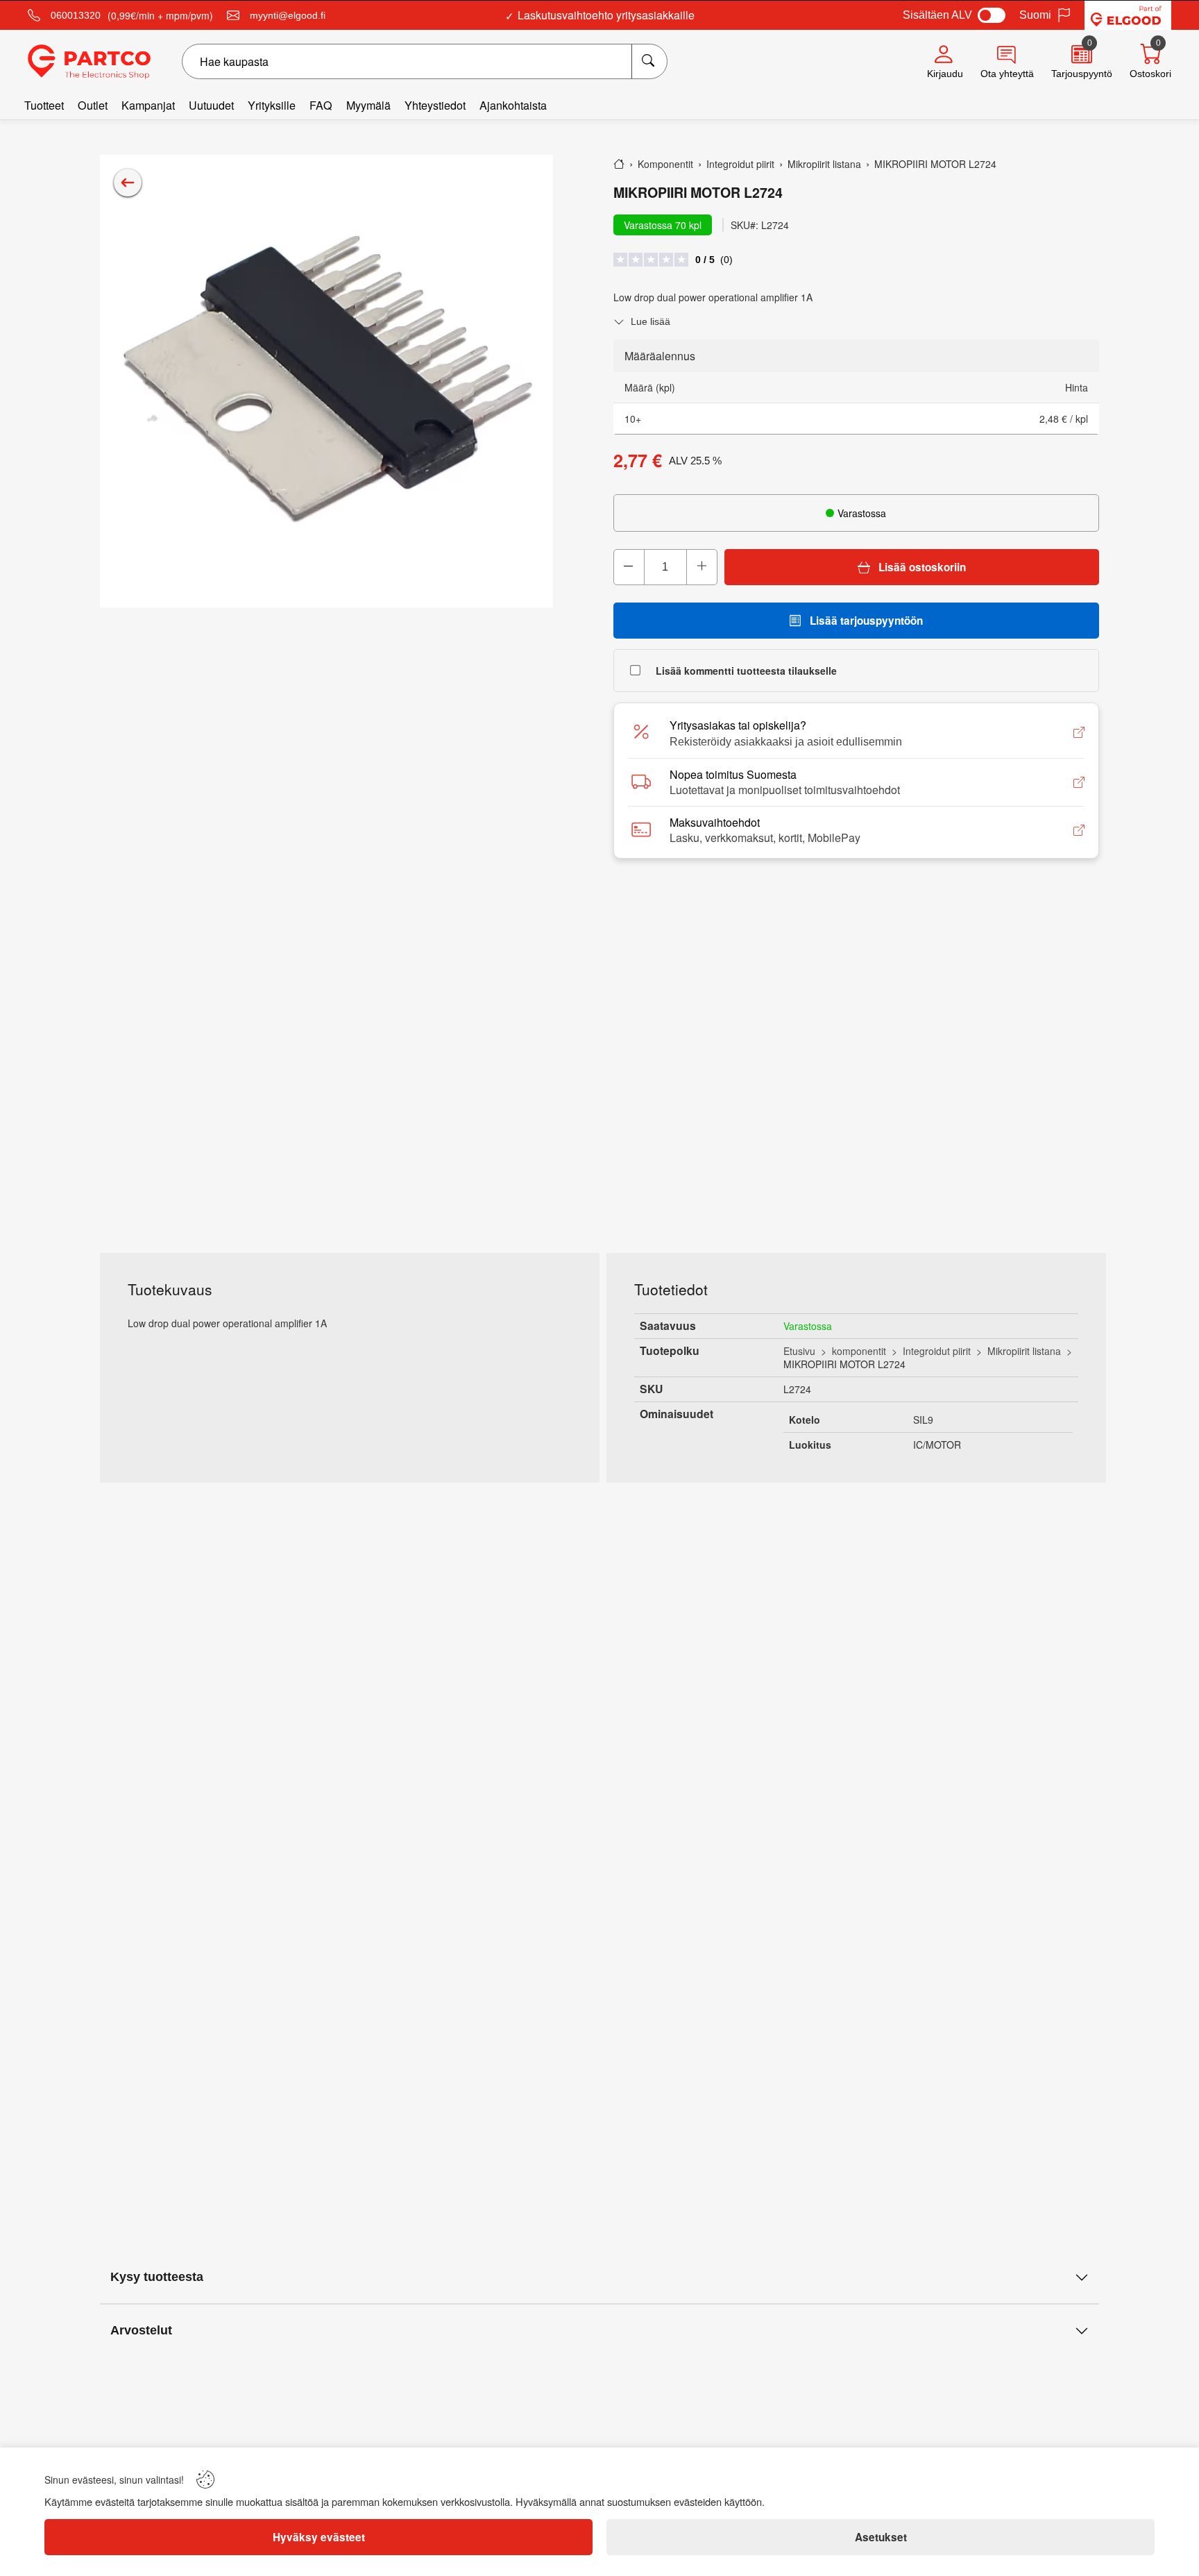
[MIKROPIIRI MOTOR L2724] (326, 381)
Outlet (93, 105)
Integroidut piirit (937, 1351)
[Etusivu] (619, 164)
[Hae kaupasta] (649, 61)
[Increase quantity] (701, 567)
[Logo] (89, 62)
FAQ (321, 105)
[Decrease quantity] (629, 567)
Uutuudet (211, 105)
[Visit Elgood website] (1128, 15)
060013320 (76, 15)
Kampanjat (148, 105)
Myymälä (368, 105)
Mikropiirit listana (1024, 1351)
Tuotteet (44, 105)
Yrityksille (272, 105)
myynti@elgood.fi (288, 15)
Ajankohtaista (513, 105)
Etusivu (799, 1351)
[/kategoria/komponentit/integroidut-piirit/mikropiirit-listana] (128, 183)
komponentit (859, 1351)
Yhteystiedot (435, 105)
